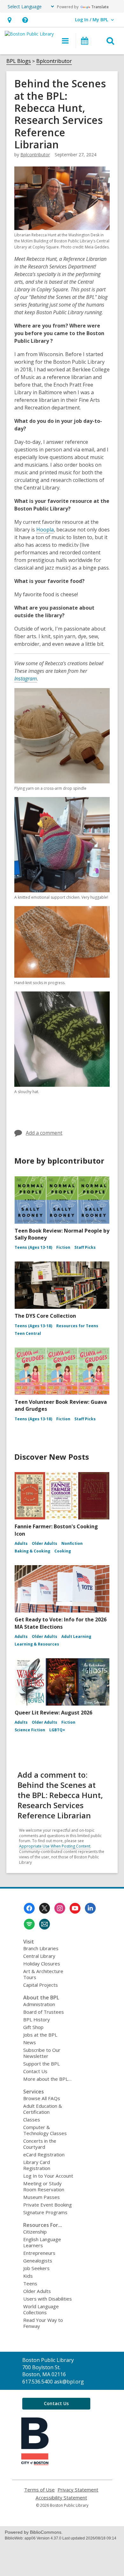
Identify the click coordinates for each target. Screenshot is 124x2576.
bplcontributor (35, 155)
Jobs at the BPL (40, 2035)
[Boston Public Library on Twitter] (45, 1908)
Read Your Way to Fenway (43, 2323)
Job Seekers (36, 2268)
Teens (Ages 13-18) (33, 1247)
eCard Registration (44, 2154)
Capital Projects (41, 1985)
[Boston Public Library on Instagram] (60, 1908)
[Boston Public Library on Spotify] (29, 1924)
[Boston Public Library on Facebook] (29, 1908)
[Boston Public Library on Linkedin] (90, 1908)
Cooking (63, 1551)
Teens (30, 2283)
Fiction (63, 1247)
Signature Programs (45, 2212)
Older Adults (45, 1543)
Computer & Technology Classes (45, 2130)
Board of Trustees (44, 2012)
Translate (100, 7)
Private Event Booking (48, 2205)
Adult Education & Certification (43, 2109)
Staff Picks (85, 1247)
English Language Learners (42, 2242)
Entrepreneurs (39, 2253)
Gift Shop (33, 2027)
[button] (9, 20)
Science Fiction (30, 1730)
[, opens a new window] (35, 2463)
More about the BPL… (47, 2079)
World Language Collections (41, 2309)
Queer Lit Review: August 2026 (53, 1713)
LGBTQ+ (57, 1730)
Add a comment (44, 1133)
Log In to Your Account (48, 2176)
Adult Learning (76, 1636)
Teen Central (28, 1333)
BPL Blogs (19, 61)
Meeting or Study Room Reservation (44, 2186)
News (30, 2042)
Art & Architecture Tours (43, 1974)
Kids (28, 2276)
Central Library (39, 1956)
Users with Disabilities (48, 2299)
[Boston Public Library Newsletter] (45, 1924)
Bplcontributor (54, 61)
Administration (39, 2004)
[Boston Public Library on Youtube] (75, 1908)
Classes (32, 2120)
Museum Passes (41, 2197)
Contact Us (35, 2071)
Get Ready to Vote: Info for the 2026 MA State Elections (61, 1623)
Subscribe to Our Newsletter (42, 2053)
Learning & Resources (37, 1644)
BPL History (37, 2019)
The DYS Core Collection (45, 1316)
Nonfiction (72, 1543)
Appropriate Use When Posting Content (55, 1846)
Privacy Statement (78, 2490)
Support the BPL (41, 2064)
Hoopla (45, 530)
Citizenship (35, 2232)
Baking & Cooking (32, 1551)
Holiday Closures (42, 1964)
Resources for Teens (77, 1326)
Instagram (26, 679)
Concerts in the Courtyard (40, 2144)
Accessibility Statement (61, 2498)
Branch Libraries (41, 1948)
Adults (21, 1543)
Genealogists (38, 2261)
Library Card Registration (37, 2165)
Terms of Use (39, 2490)
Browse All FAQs (42, 2098)
